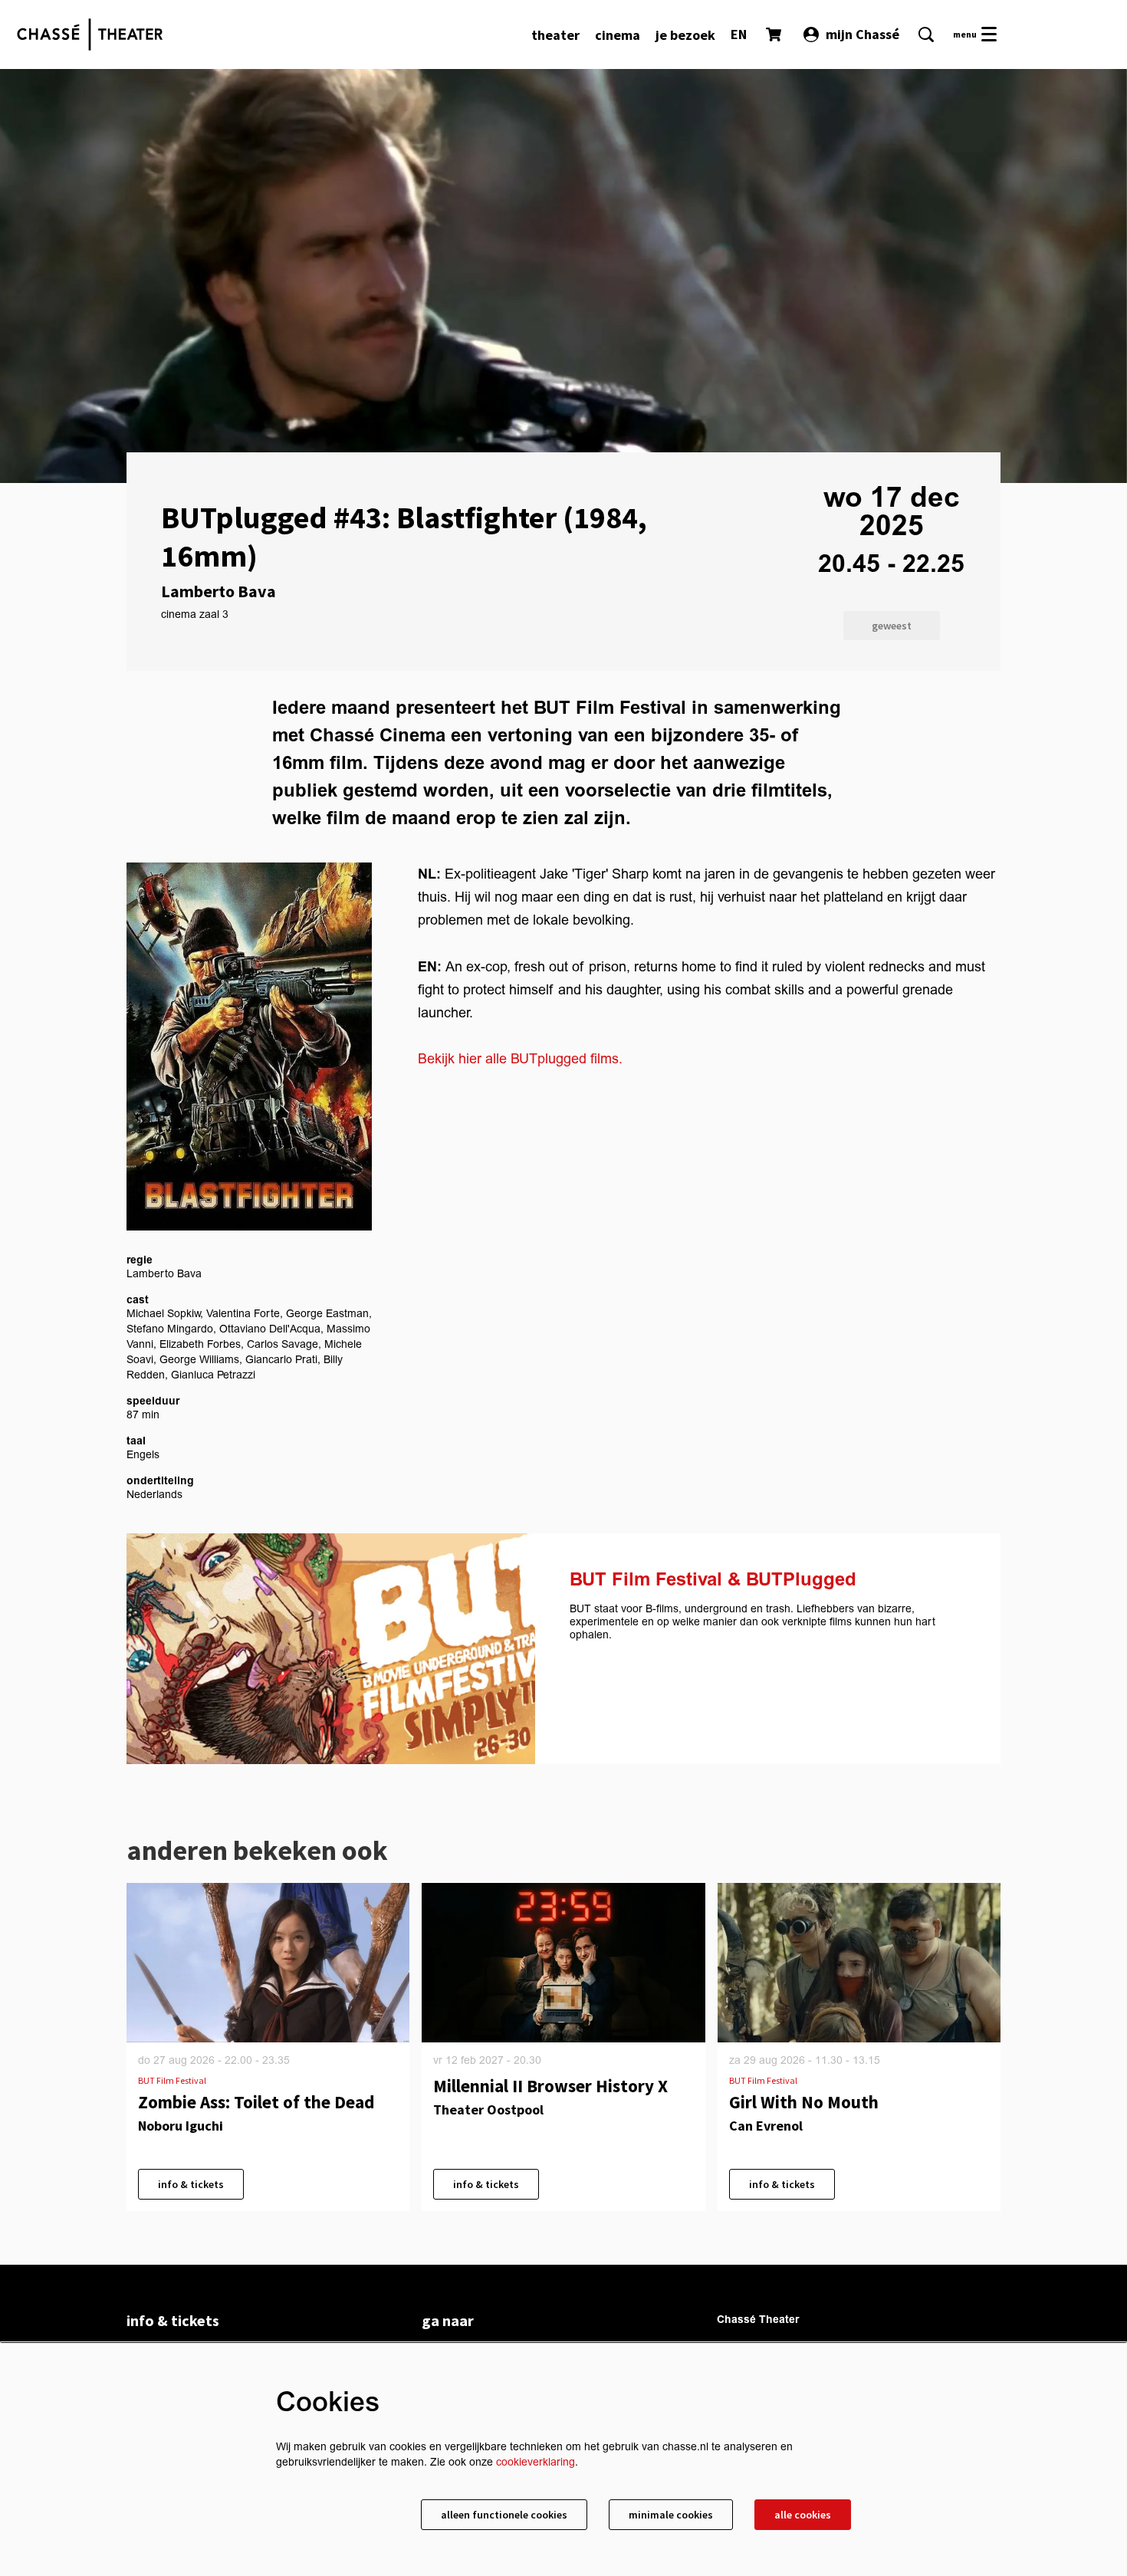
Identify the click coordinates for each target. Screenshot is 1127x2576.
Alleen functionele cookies (504, 2515)
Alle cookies (803, 2515)
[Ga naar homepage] (90, 34)
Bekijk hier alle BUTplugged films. (520, 1059)
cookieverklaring (536, 2462)
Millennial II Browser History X (550, 2086)
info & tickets (191, 2184)
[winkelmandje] (775, 34)
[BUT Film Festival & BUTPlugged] (331, 1649)
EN (739, 34)
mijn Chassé (863, 34)
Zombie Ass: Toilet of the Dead (256, 2102)
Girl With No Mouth (804, 2102)
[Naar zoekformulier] (926, 34)
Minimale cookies (671, 2515)
